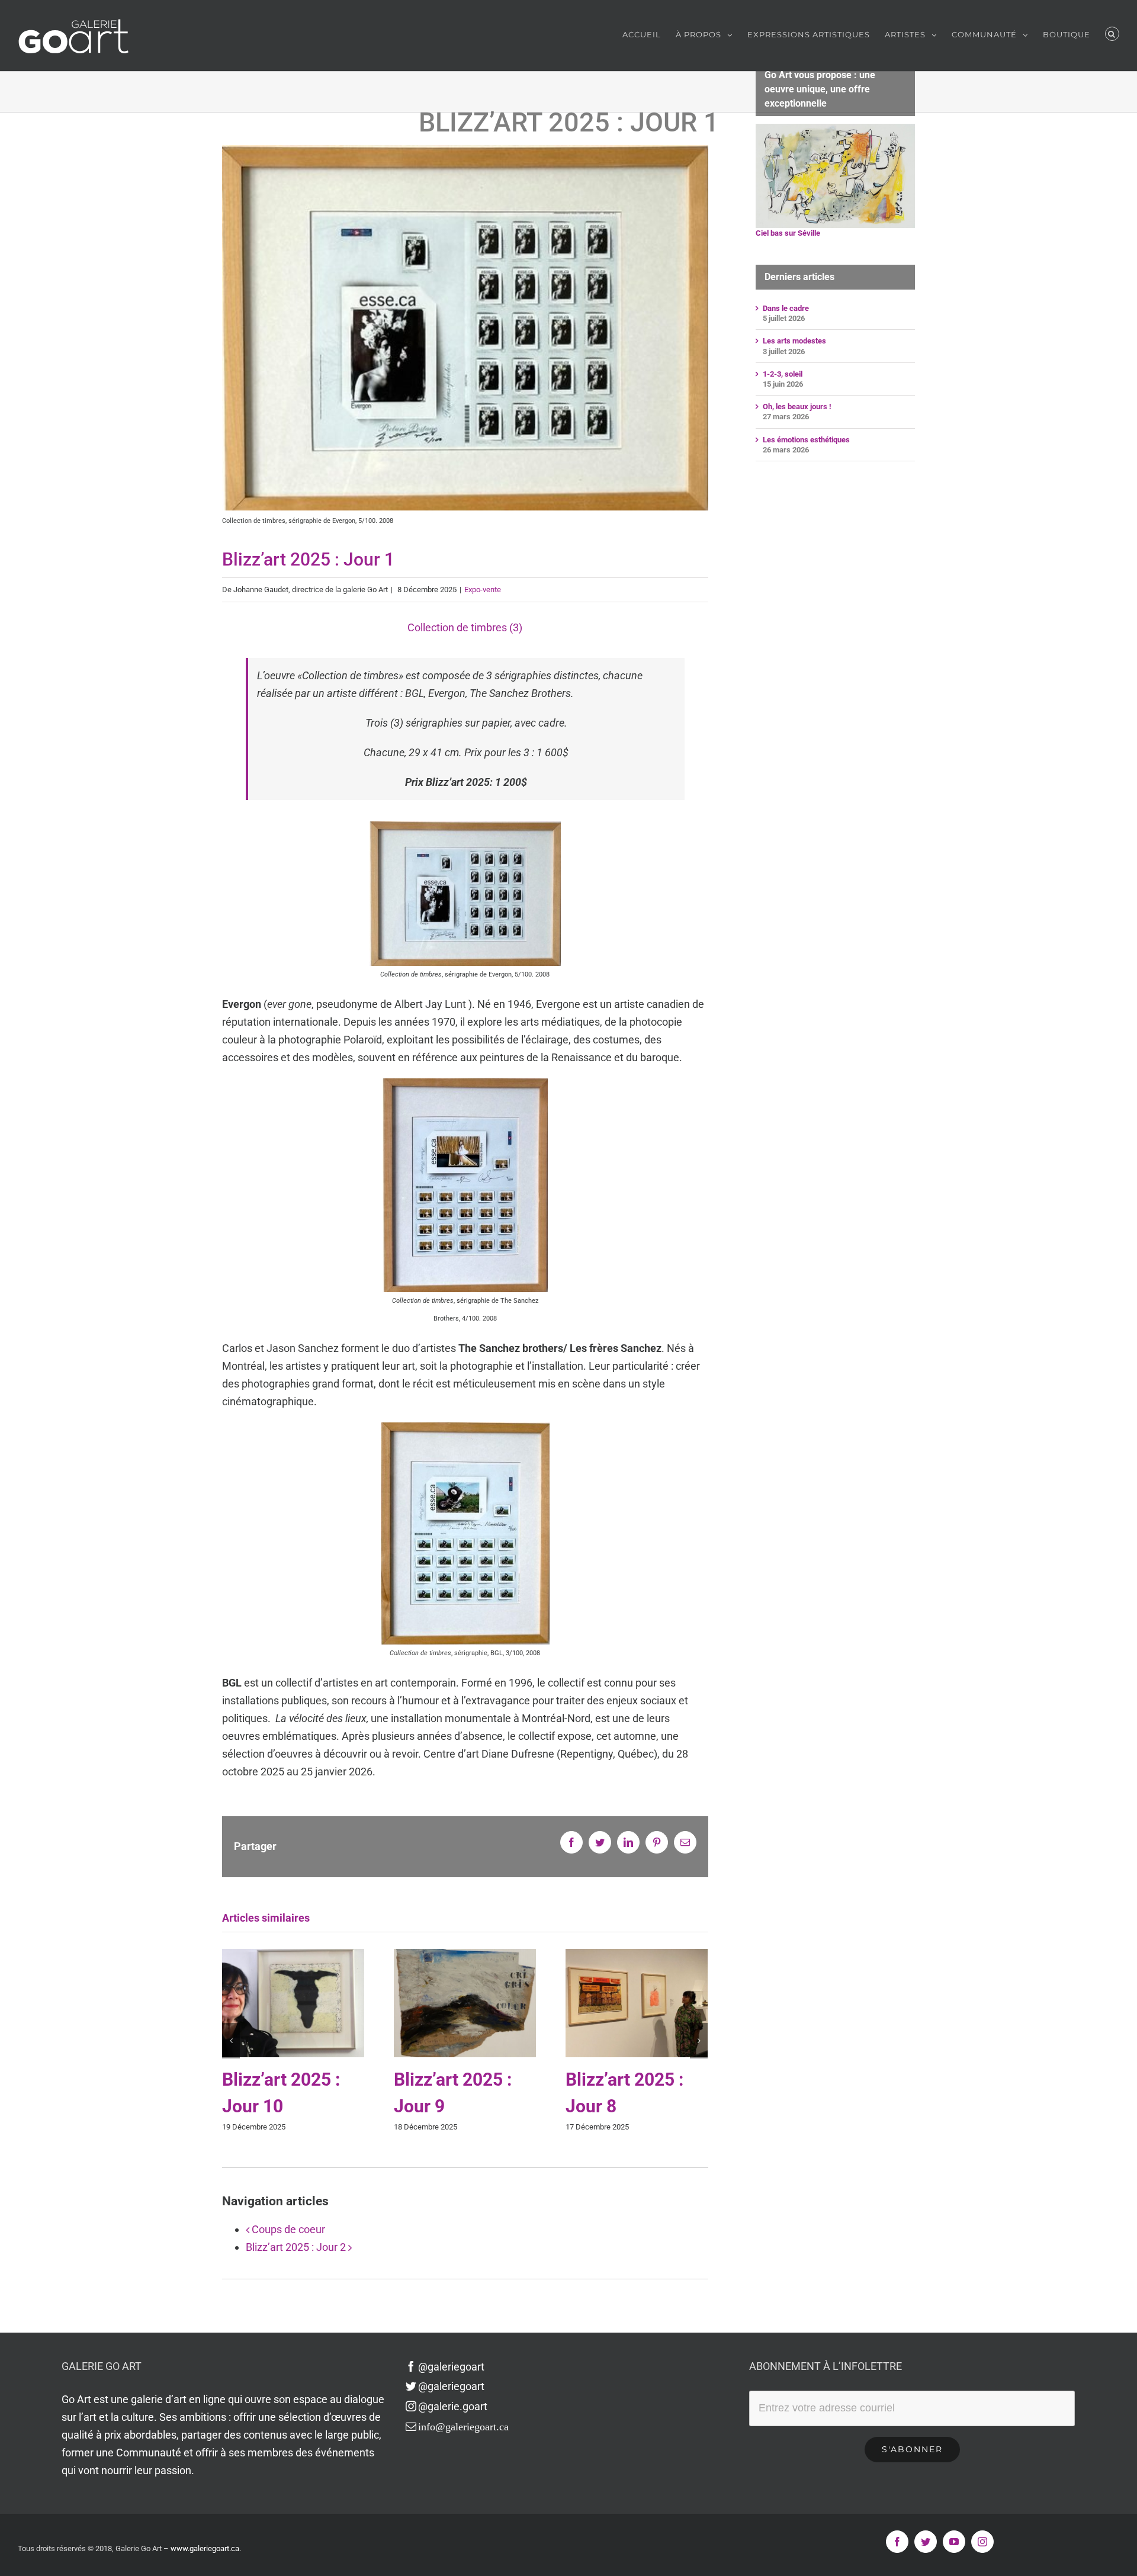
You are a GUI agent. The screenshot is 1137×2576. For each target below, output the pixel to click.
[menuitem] (649, 34)
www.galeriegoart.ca (205, 2548)
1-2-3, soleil (783, 374)
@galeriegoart (451, 2367)
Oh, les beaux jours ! (797, 407)
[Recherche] (1112, 34)
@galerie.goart (453, 2406)
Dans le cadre (786, 308)
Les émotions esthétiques (806, 440)
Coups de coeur (288, 2229)
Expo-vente (483, 590)
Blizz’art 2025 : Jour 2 (296, 2247)
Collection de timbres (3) (465, 627)
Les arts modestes (794, 341)
